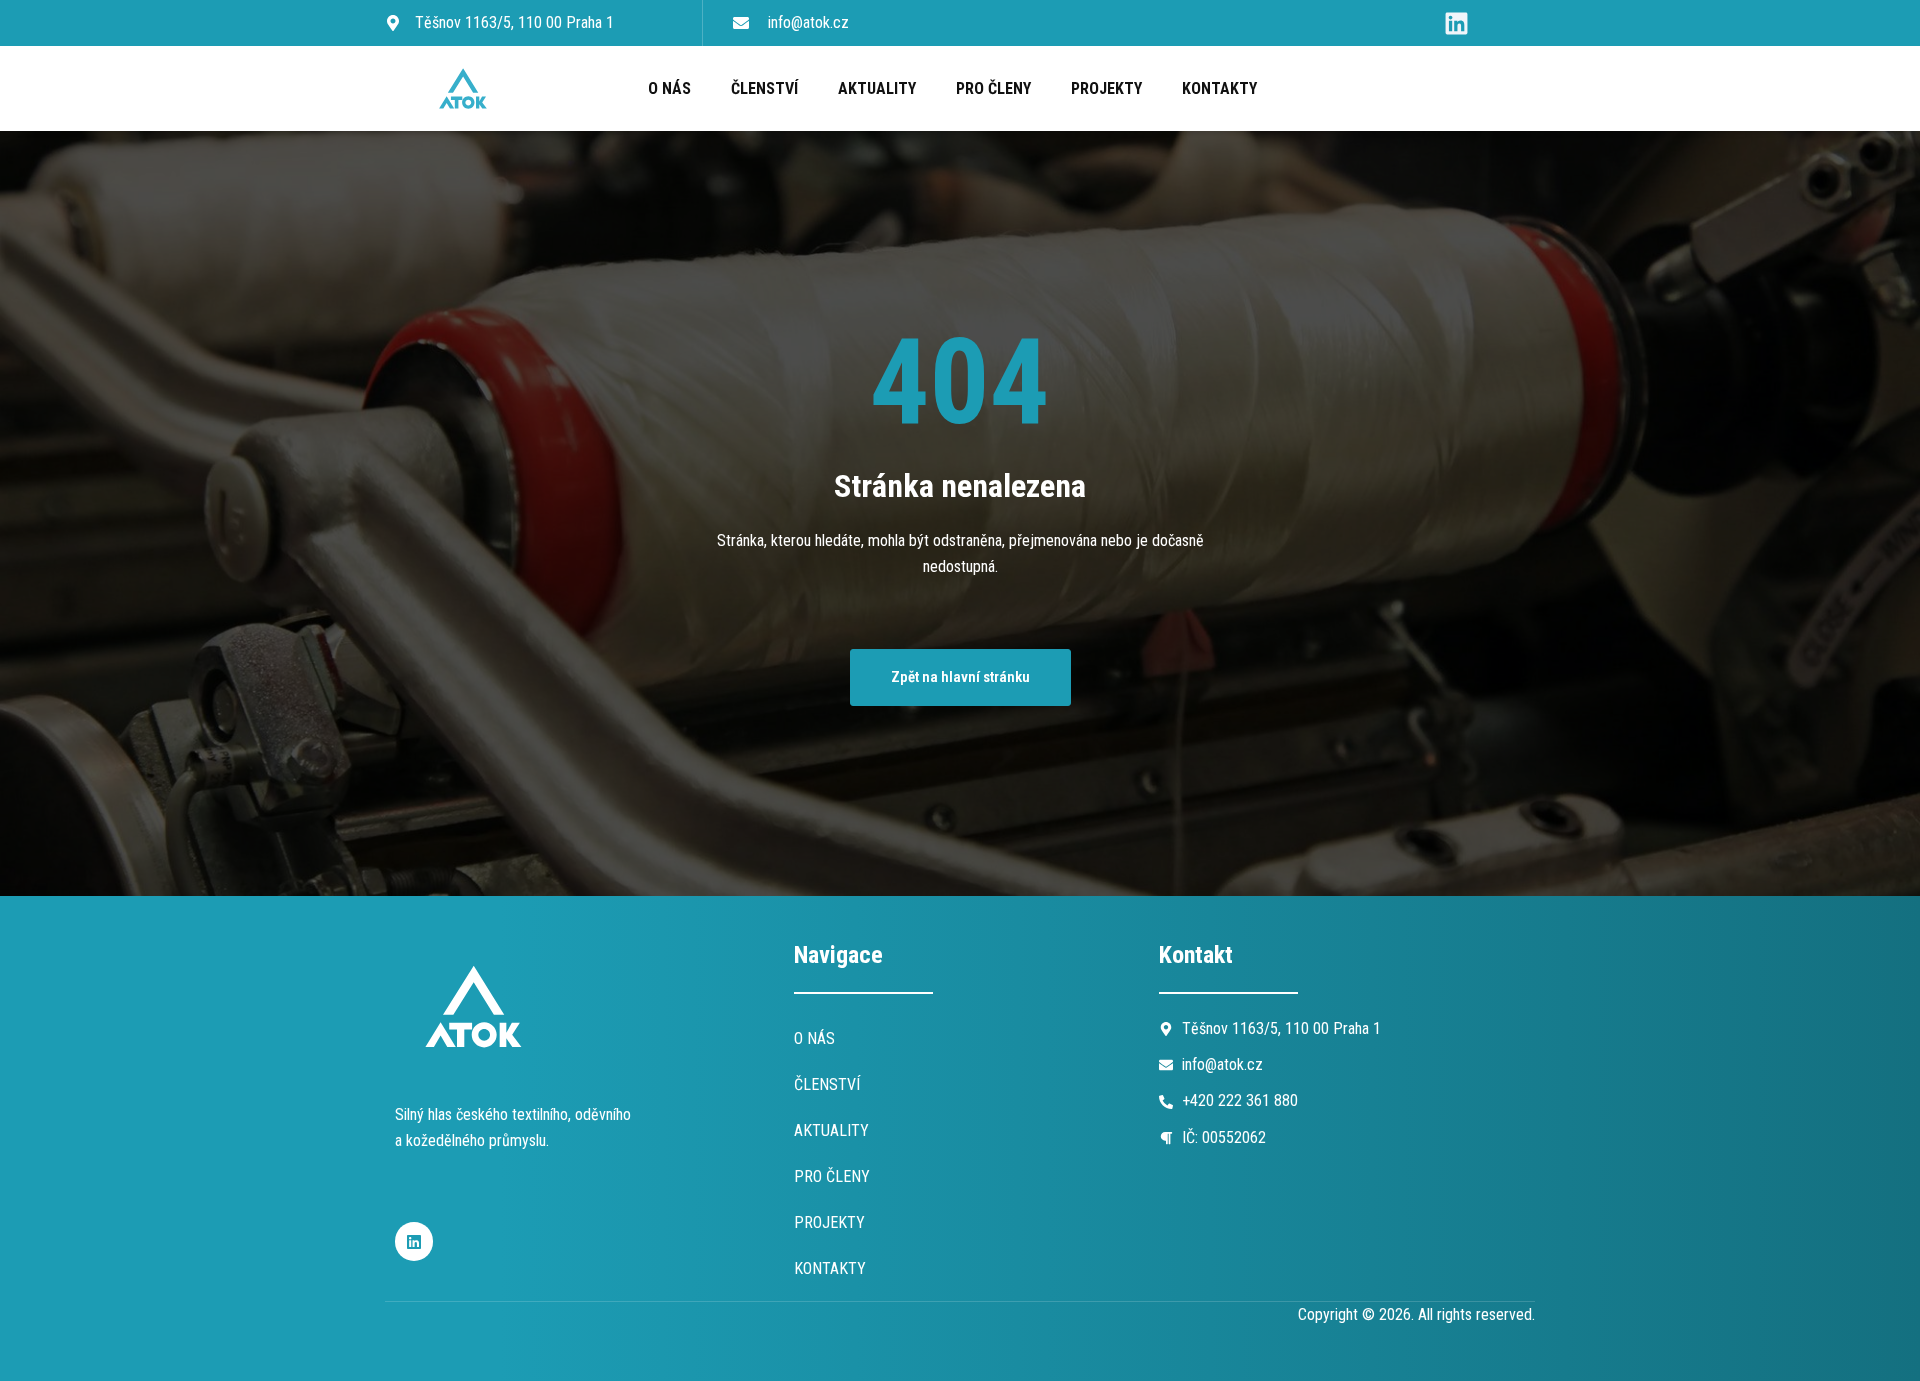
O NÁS (669, 88)
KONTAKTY (1219, 88)
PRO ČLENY (993, 88)
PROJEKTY (1106, 88)
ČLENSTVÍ (764, 88)
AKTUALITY (877, 88)
